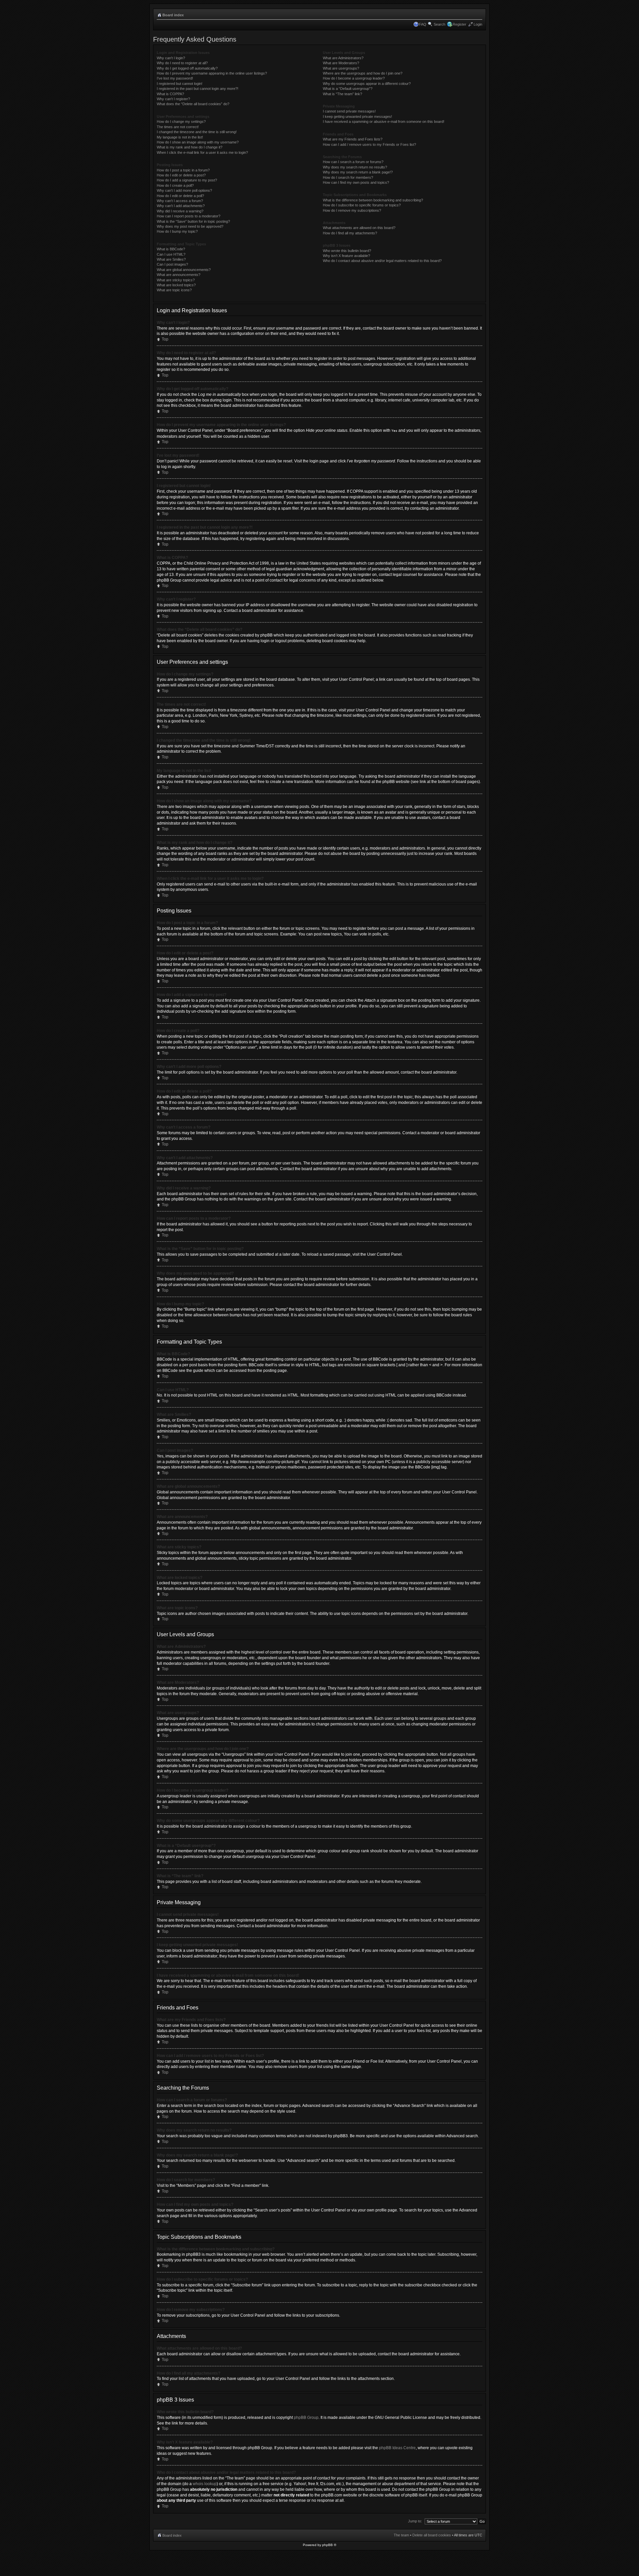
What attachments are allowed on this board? (359, 228)
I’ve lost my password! (175, 78)
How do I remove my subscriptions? (352, 210)
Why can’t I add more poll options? (184, 190)
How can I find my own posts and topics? (356, 182)
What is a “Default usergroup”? (348, 89)
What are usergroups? (341, 68)
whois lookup (205, 2484)
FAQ (423, 24)
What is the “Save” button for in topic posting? (193, 221)
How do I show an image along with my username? (198, 142)
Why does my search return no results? (355, 167)
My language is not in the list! (180, 137)
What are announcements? (179, 275)
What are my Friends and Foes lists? (353, 139)
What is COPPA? (170, 94)
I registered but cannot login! (180, 84)
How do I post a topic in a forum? (183, 170)
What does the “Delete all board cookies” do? (193, 104)
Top (165, 339)
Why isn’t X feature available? (346, 256)
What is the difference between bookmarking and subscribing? (373, 200)
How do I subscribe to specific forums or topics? (362, 205)
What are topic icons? (174, 290)
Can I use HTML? (171, 254)
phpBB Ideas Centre (397, 2448)
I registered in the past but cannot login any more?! (198, 89)
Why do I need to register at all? (182, 63)
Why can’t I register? (173, 99)
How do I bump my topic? (177, 231)
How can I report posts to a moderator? (189, 216)
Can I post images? (172, 264)
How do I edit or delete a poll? (180, 196)
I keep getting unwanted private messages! (357, 117)
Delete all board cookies (432, 2535)
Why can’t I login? (171, 58)
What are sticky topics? (176, 280)
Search (439, 24)
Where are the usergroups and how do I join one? (363, 73)
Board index (173, 15)
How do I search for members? (348, 177)
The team (401, 2535)
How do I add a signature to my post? (187, 180)
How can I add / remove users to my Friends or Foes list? (369, 144)
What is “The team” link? (342, 94)
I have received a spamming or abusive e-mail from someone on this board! (384, 122)
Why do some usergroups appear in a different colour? (367, 84)
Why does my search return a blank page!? (358, 172)
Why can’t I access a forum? (180, 201)
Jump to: (415, 2521)
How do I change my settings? (181, 122)
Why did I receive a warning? (180, 211)
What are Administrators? (343, 58)
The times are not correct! (178, 127)
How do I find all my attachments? (350, 233)
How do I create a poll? (175, 185)
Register (459, 24)
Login (478, 24)
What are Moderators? (341, 63)
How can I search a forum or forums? (353, 162)
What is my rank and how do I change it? (190, 147)
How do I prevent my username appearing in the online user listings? (212, 73)
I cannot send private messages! (349, 111)
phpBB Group (306, 2418)
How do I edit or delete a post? (181, 175)
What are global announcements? (184, 270)
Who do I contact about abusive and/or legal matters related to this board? (382, 261)
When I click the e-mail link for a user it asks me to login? (202, 152)
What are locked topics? (176, 285)
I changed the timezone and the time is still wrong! (197, 132)
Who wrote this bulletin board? (347, 251)
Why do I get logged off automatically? (187, 68)
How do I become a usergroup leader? (354, 78)
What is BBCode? (171, 249)
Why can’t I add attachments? (181, 206)
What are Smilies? (171, 259)
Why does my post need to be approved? (190, 226)
